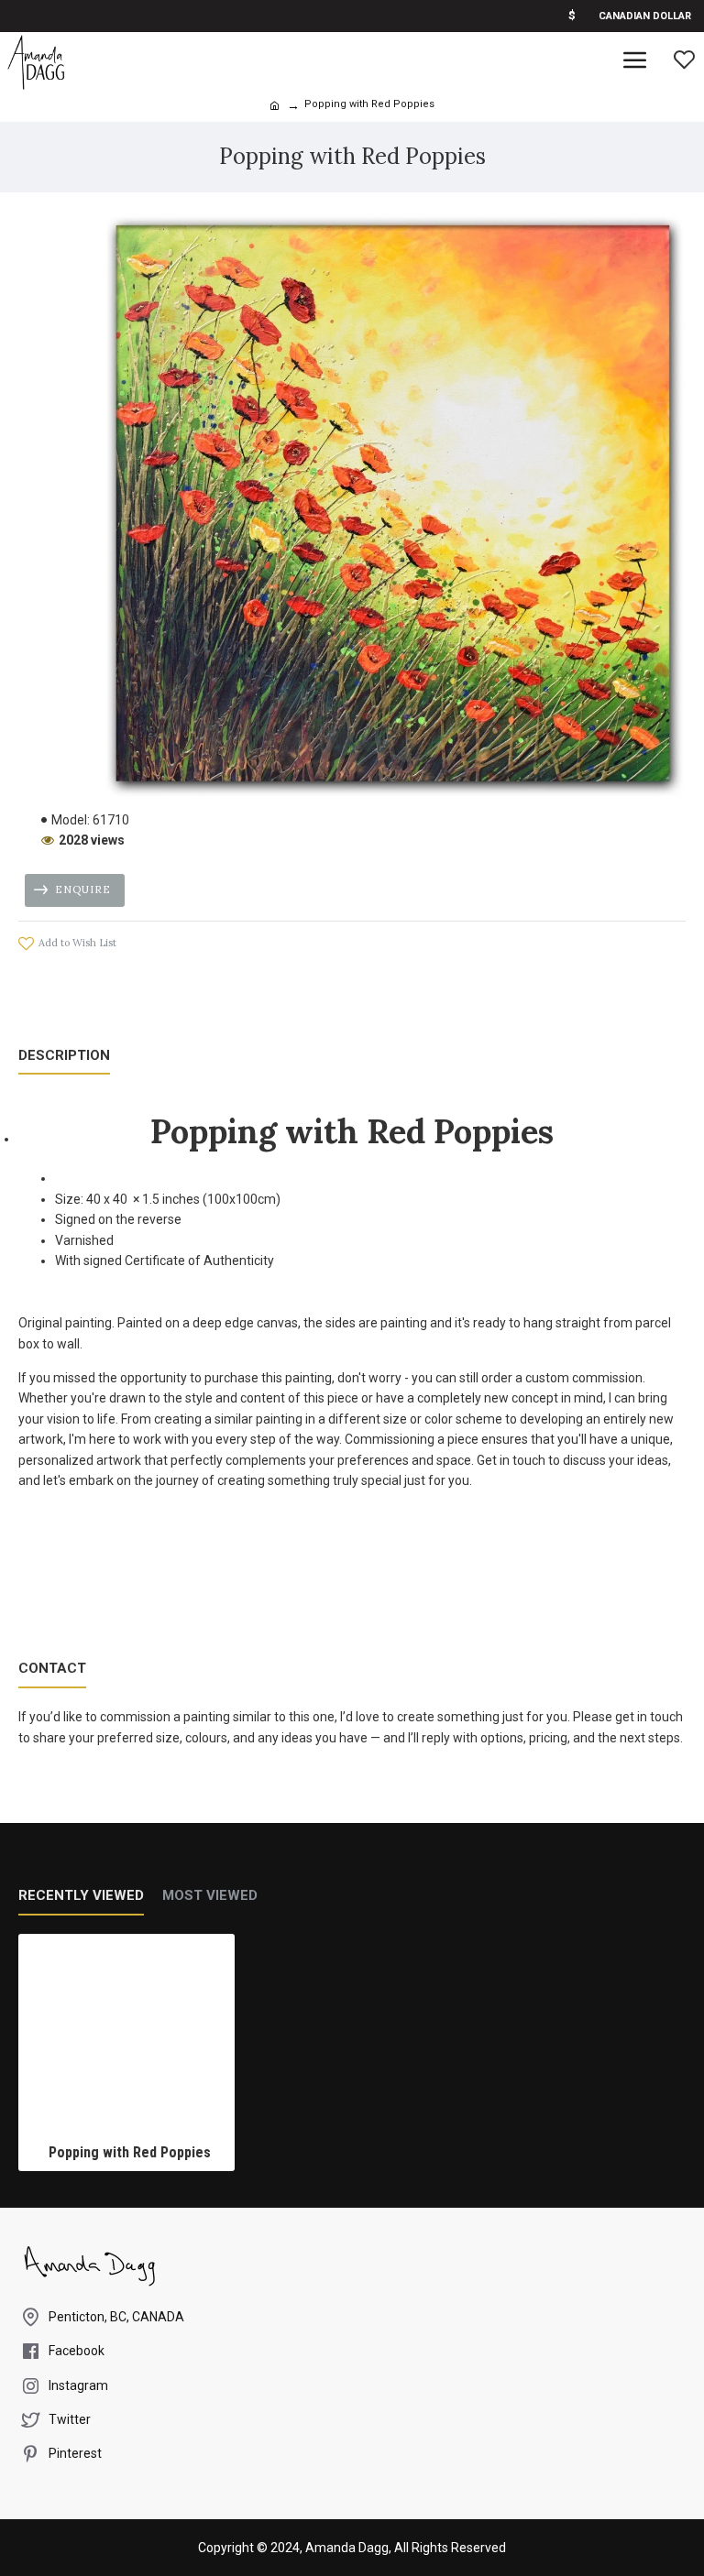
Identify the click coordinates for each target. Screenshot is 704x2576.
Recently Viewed (81, 1895)
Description (64, 1055)
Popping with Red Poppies (130, 2152)
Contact (52, 1668)
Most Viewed (210, 1895)
